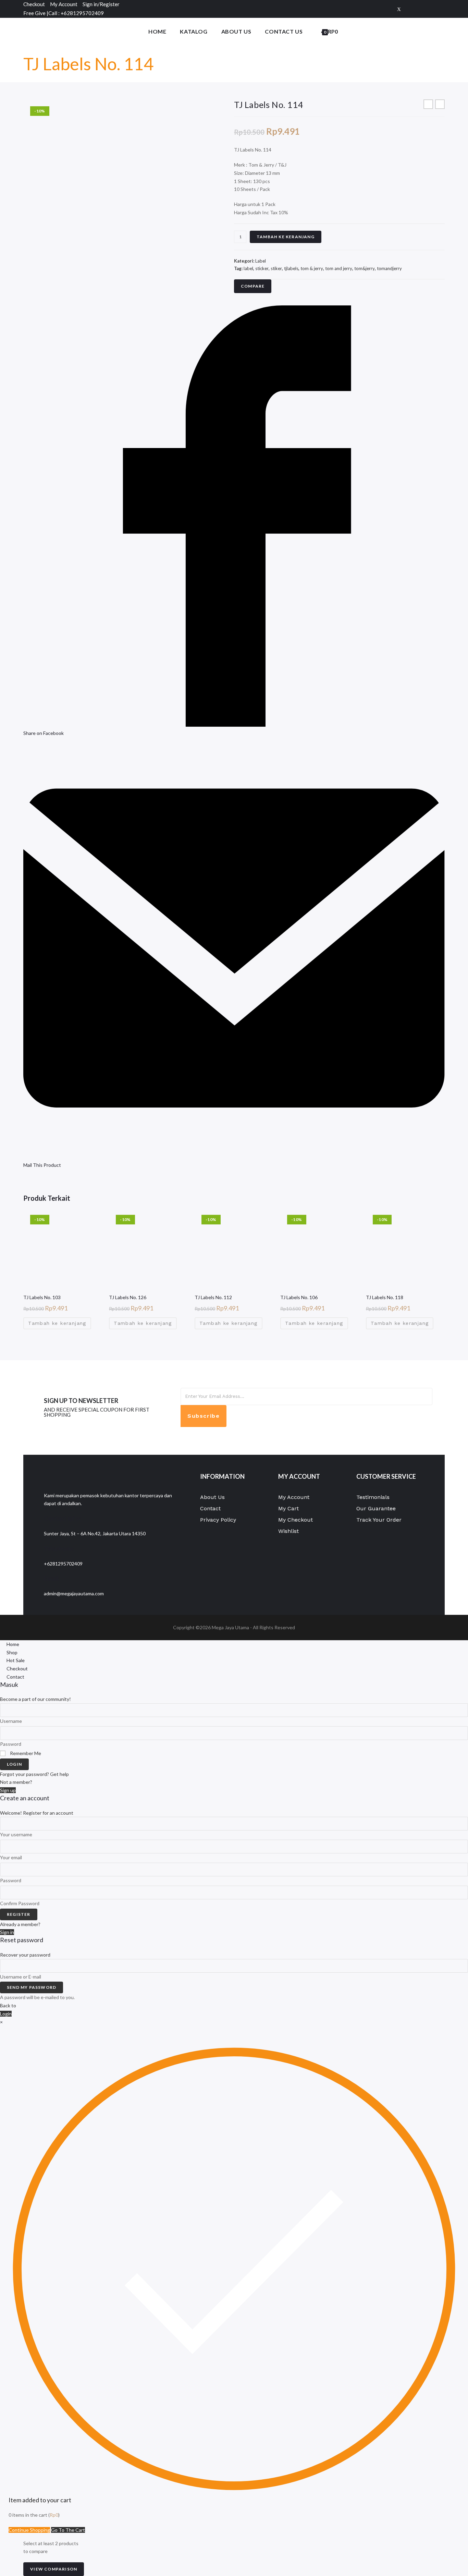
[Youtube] (339, 1430)
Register (19, 1914)
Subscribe (204, 1416)
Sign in (7, 1932)
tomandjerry (389, 268)
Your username (16, 1834)
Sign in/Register (101, 4)
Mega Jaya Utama (230, 1627)
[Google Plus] (421, 9)
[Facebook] (410, 9)
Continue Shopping (29, 2530)
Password (11, 1744)
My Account (64, 4)
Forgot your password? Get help (34, 1774)
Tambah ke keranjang (286, 237)
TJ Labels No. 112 (213, 1297)
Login (14, 1764)
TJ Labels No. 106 (299, 1297)
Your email (11, 1857)
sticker (262, 268)
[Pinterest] (432, 9)
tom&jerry (365, 268)
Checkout (34, 4)
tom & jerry (312, 268)
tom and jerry (339, 268)
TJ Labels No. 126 (128, 1297)
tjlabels (291, 268)
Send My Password (32, 1987)
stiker (276, 268)
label (248, 268)
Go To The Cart (68, 2530)
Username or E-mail (21, 1977)
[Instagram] (441, 9)
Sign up (8, 1790)
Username (11, 1721)
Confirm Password (20, 1903)
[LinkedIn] (339, 1415)
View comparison (54, 2569)
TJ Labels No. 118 (385, 1297)
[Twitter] (399, 9)
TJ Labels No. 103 (42, 1297)
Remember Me (25, 1753)
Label (261, 261)
